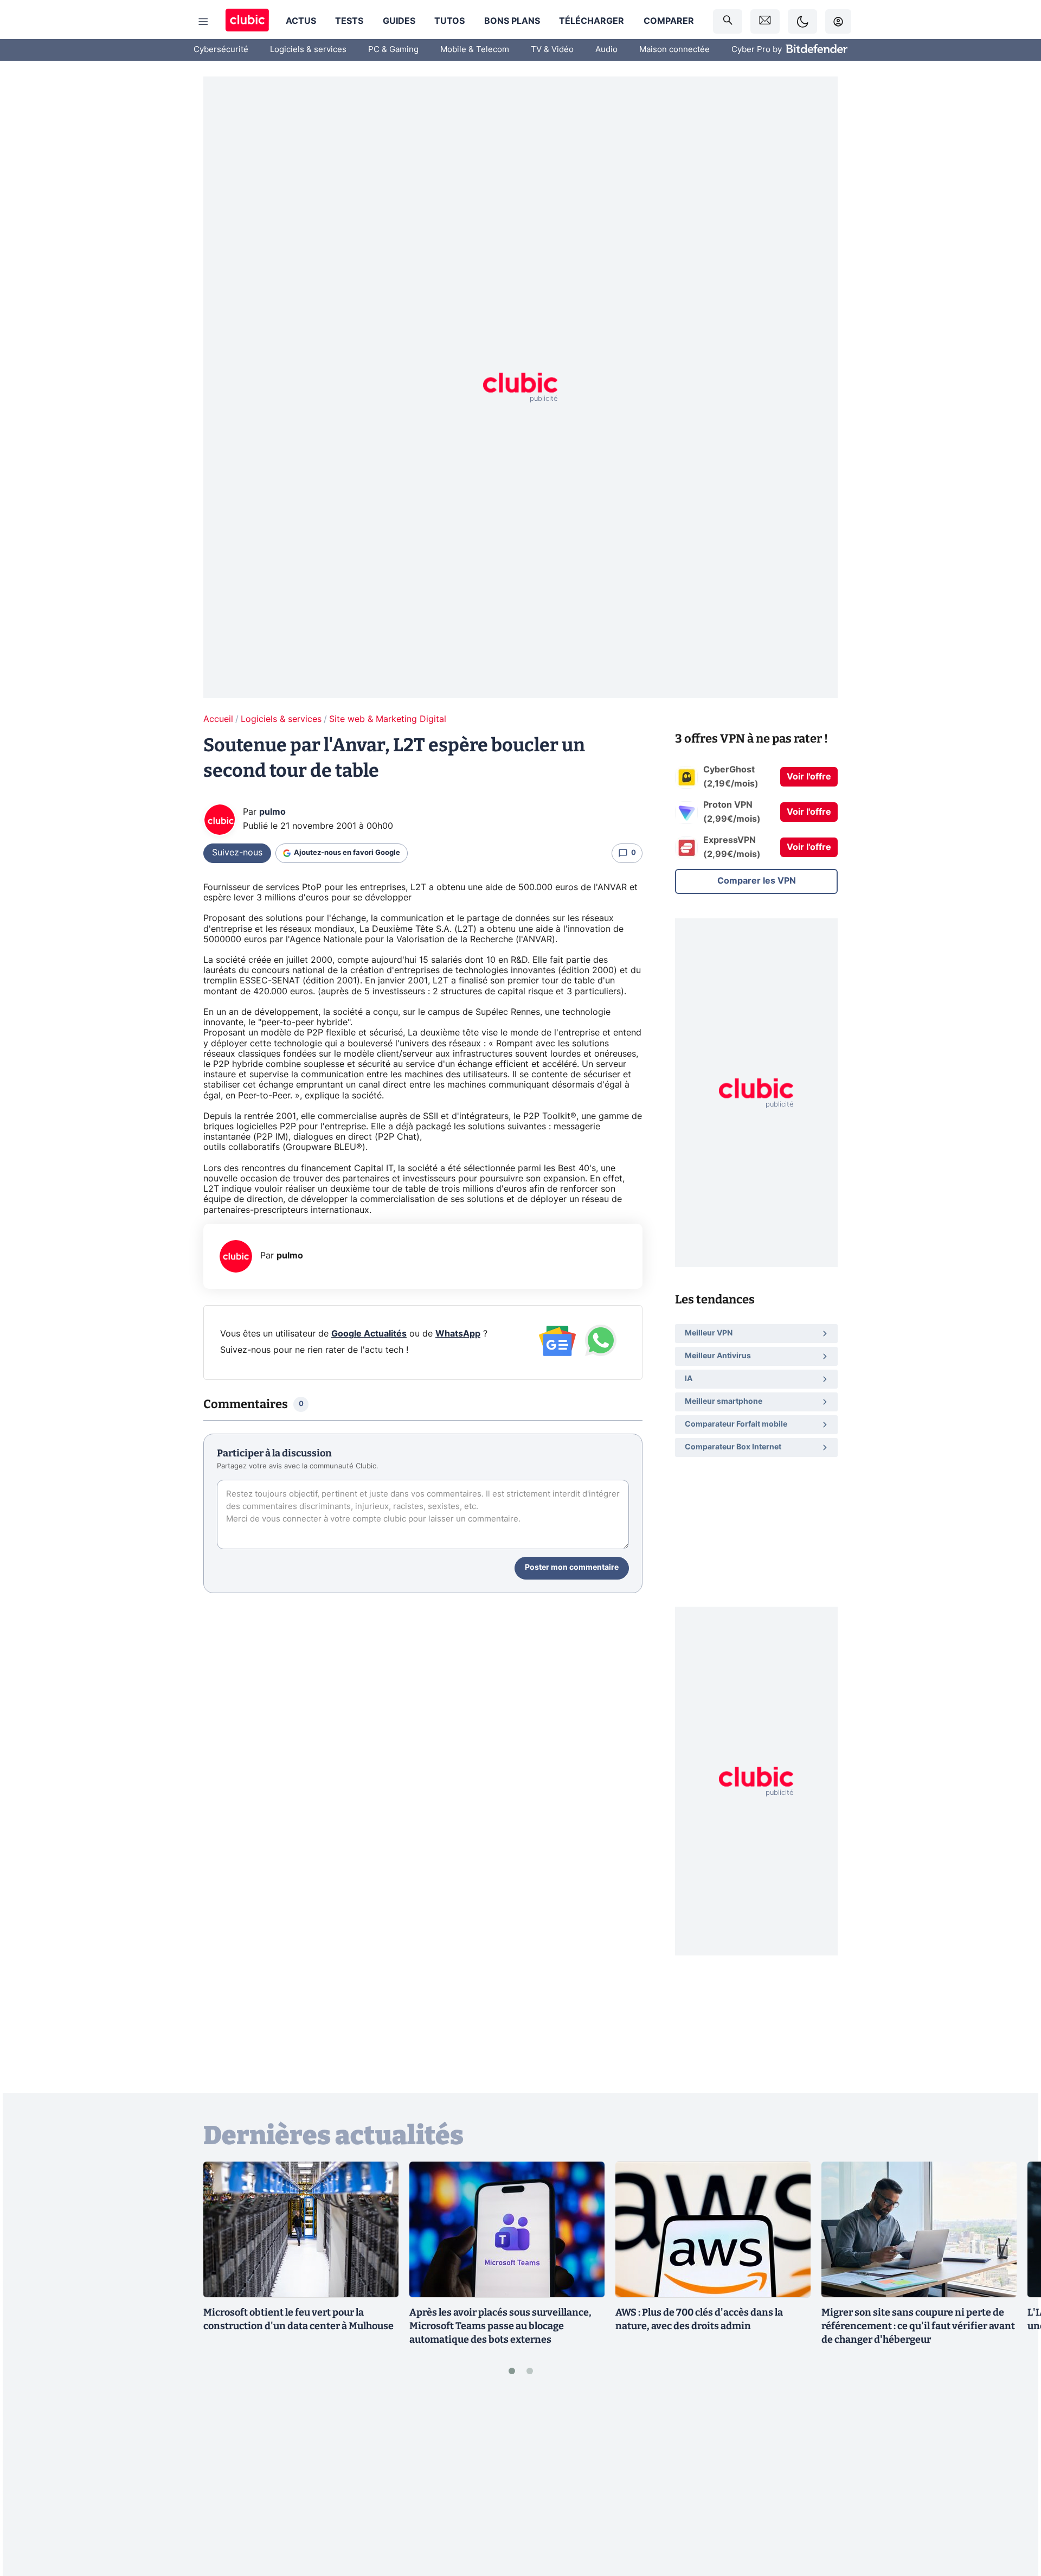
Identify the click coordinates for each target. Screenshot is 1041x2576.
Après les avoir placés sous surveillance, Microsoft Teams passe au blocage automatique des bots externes (500, 2326)
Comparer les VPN (757, 881)
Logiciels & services (308, 50)
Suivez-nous (237, 853)
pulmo (272, 812)
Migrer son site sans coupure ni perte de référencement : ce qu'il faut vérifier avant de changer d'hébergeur (918, 2326)
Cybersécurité (221, 50)
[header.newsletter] (765, 21)
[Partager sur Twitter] (1014, 2519)
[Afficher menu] (203, 22)
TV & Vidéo (552, 50)
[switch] (802, 21)
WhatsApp (458, 1334)
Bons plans (512, 21)
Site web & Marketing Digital (388, 719)
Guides (399, 21)
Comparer (669, 21)
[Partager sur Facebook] (1014, 2483)
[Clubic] (247, 21)
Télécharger (592, 21)
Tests (349, 21)
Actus (301, 21)
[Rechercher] (728, 21)
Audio (606, 50)
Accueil (218, 719)
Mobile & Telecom (475, 50)
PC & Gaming (393, 50)
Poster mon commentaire (572, 1568)
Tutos (449, 21)
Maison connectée (674, 50)
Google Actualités (369, 1334)
